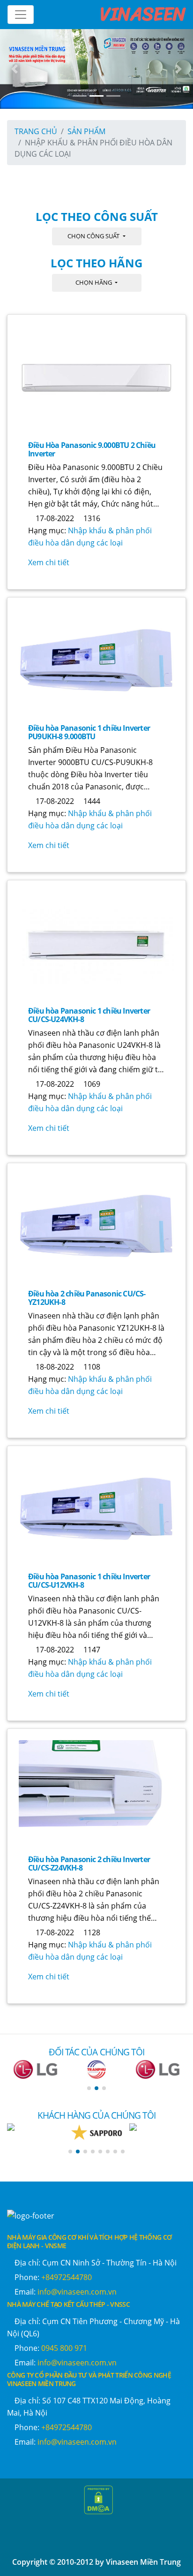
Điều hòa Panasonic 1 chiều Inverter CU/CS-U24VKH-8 (89, 1015)
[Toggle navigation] (21, 15)
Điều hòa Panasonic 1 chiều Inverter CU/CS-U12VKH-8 (89, 1581)
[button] (89, 2088)
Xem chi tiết (49, 562)
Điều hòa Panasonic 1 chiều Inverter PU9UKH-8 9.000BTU (89, 732)
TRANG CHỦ (36, 131)
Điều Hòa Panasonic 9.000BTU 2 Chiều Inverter (92, 449)
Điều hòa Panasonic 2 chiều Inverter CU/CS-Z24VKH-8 (89, 1864)
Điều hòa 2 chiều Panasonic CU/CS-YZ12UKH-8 (87, 1298)
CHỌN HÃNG (94, 282)
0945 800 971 (64, 2348)
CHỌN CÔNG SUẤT (94, 236)
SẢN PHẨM (86, 131)
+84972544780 (67, 2277)
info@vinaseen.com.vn (77, 2292)
